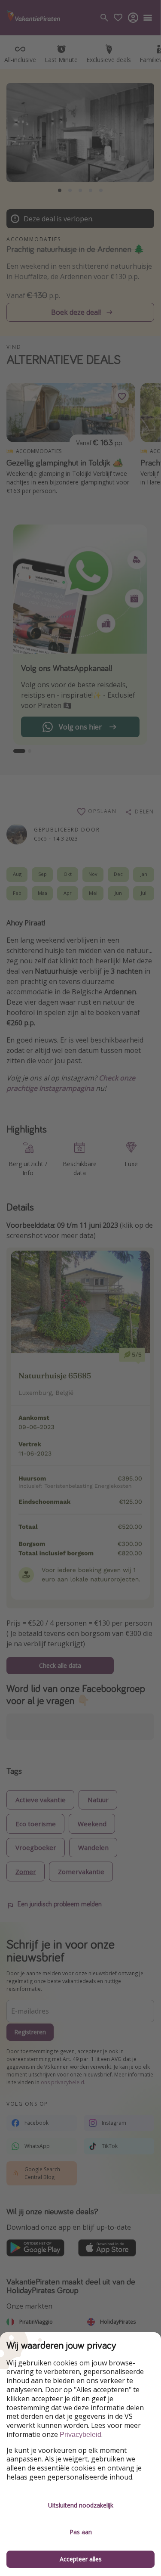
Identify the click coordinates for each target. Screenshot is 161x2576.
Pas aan (81, 2532)
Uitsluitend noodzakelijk (81, 2505)
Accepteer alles (81, 2559)
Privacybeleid (80, 2435)
